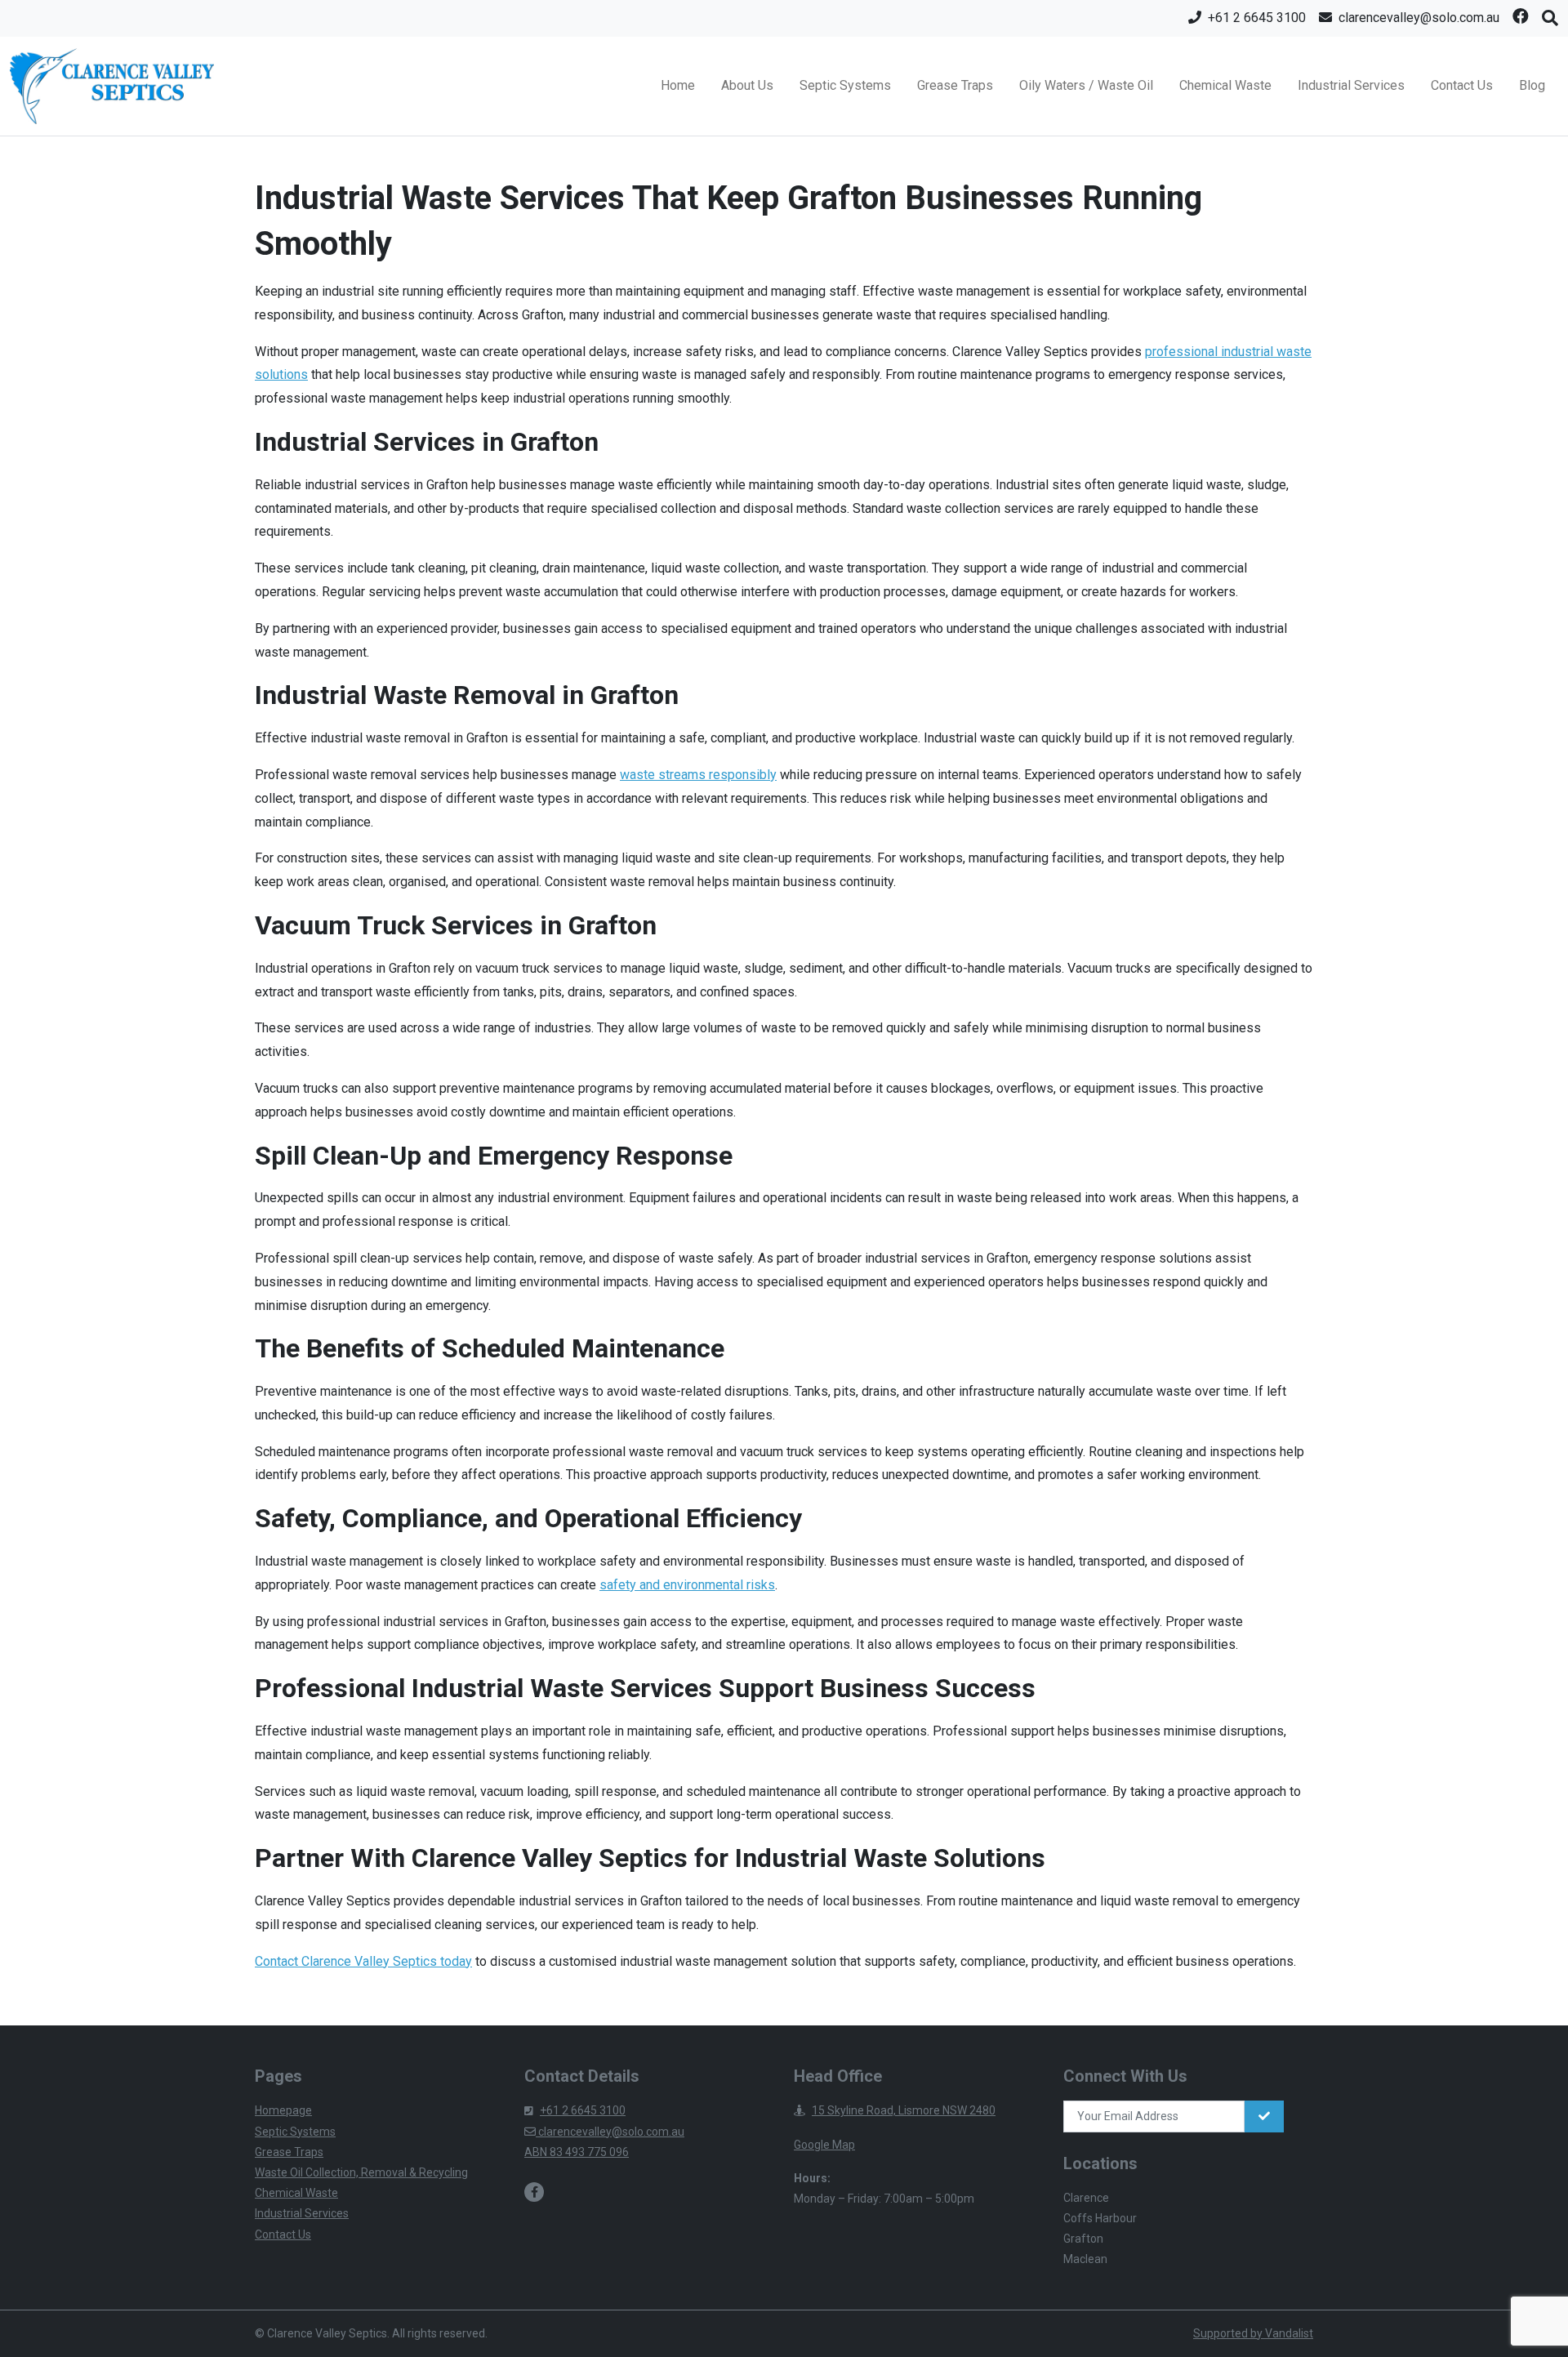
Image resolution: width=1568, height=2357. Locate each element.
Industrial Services (1351, 85)
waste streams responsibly (698, 775)
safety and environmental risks (687, 1585)
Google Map (824, 2145)
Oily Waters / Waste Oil (1086, 85)
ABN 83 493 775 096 (577, 2152)
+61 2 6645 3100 (583, 2110)
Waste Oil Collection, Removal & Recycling (361, 2172)
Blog (1532, 85)
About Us (747, 85)
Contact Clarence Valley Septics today (363, 1961)
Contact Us (1462, 85)
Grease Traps (955, 85)
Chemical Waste (1225, 85)
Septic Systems (845, 85)
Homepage (283, 2110)
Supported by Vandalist (1253, 2333)
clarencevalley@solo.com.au (610, 2132)
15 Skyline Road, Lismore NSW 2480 (904, 2110)
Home (678, 85)
